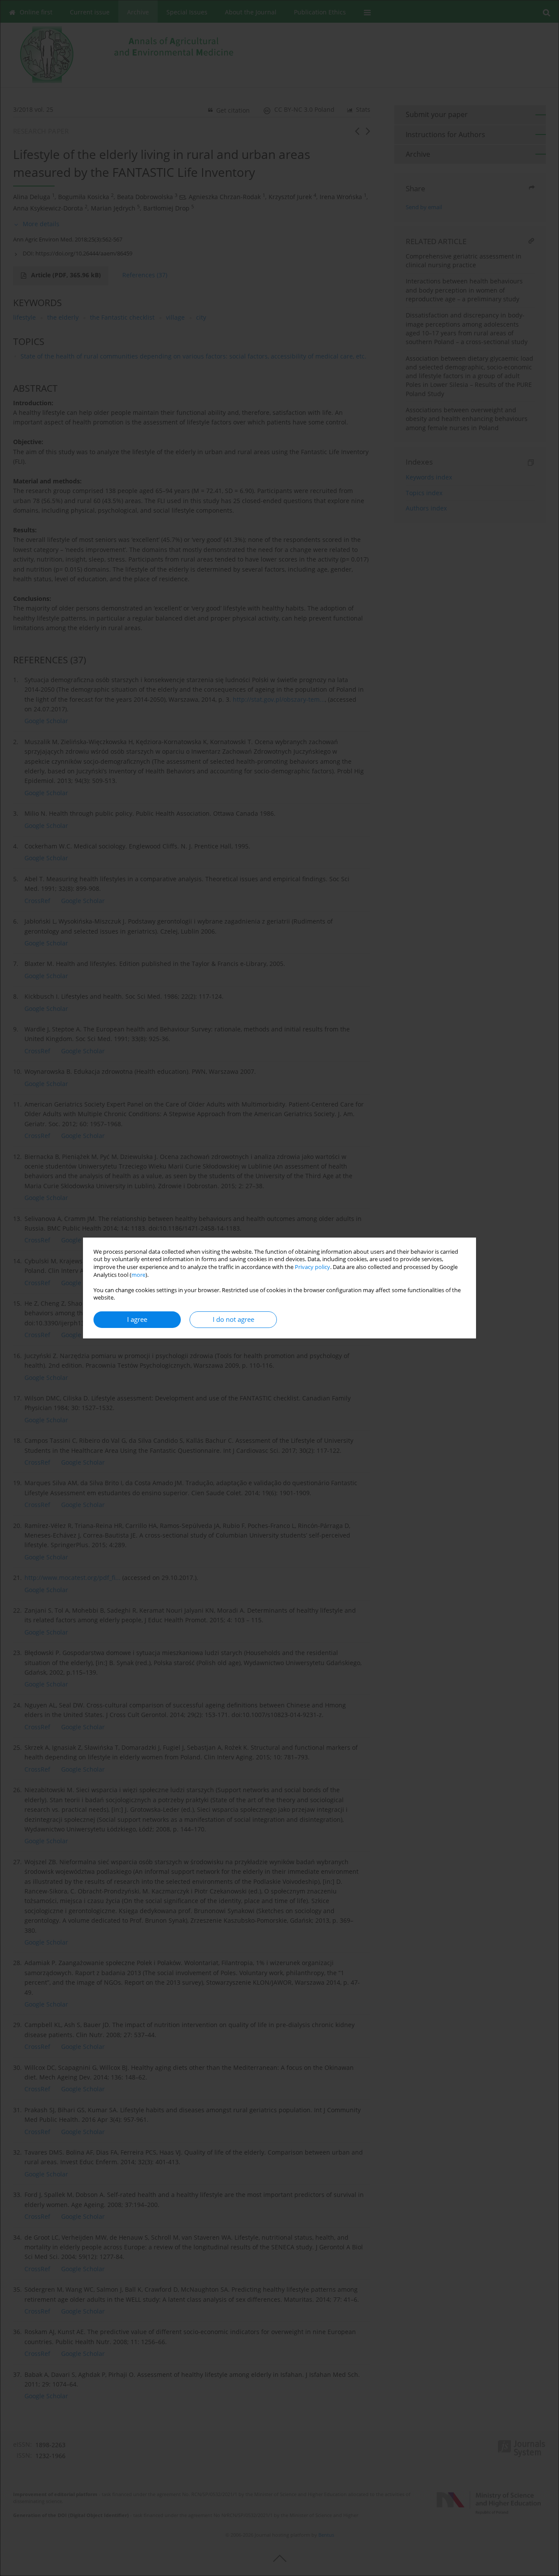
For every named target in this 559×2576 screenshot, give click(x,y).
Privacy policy (312, 1267)
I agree (137, 1319)
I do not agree (233, 1319)
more (138, 1275)
